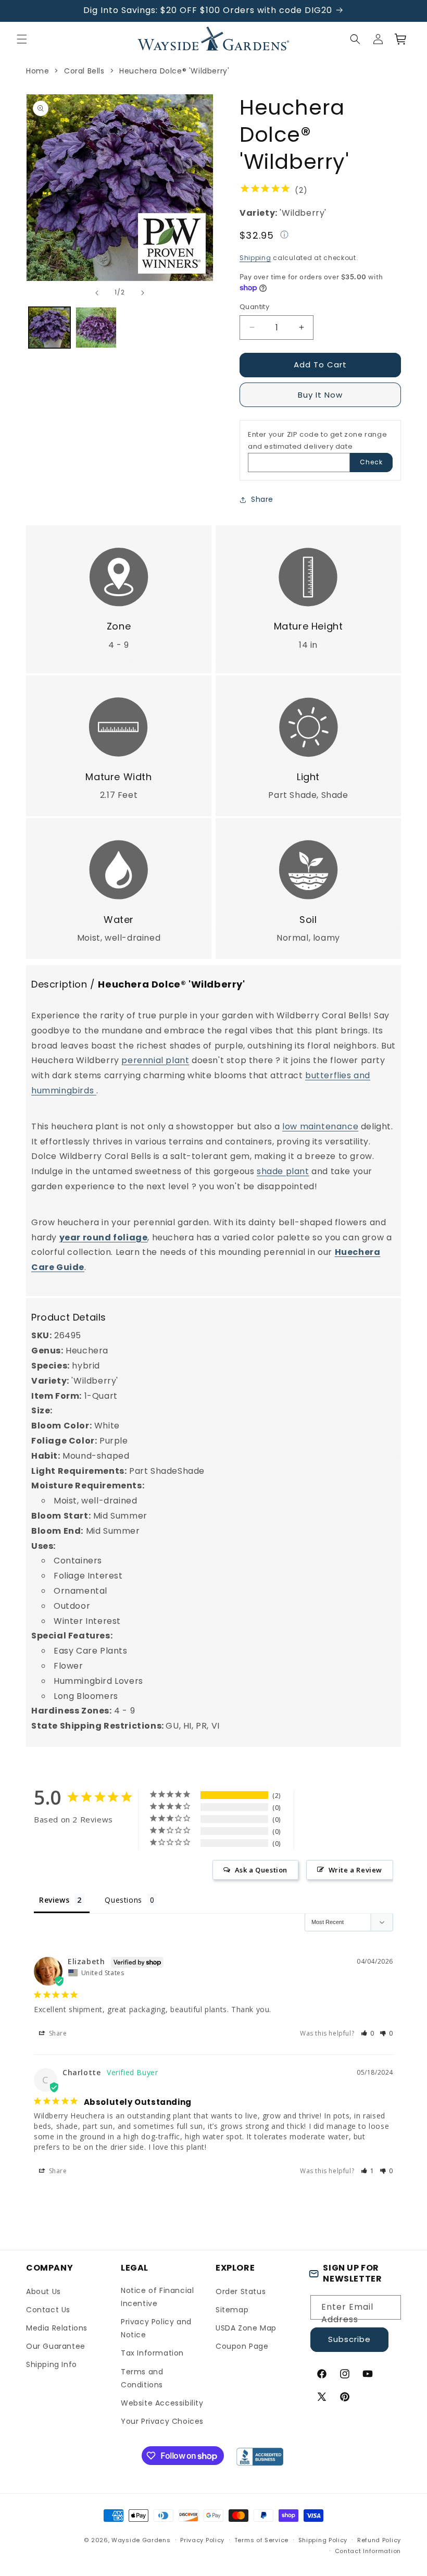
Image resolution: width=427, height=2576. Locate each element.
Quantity (254, 307)
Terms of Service (261, 2540)
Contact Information (368, 2551)
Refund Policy (379, 2540)
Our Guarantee (56, 2346)
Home (37, 71)
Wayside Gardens (141, 2540)
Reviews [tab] (54, 1900)
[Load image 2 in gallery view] (96, 328)
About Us (43, 2291)
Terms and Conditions (142, 2378)
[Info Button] (284, 236)
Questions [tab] (123, 1900)
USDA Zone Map (246, 2328)
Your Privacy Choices (162, 2421)
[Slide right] (143, 293)
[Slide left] (97, 293)
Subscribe (349, 2339)
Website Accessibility (162, 2403)
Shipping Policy (323, 2540)
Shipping (255, 258)
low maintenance (320, 1126)
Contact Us (48, 2310)
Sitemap (232, 2310)
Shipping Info (52, 2364)
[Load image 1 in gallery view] (49, 328)
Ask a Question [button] (261, 1870)
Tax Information (152, 2353)
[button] (22, 39)
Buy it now (320, 395)
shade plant (283, 1171)
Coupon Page (242, 2346)
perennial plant (155, 1060)
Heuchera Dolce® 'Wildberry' (174, 71)
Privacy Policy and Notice (156, 2328)
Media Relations (57, 2328)
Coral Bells (84, 71)
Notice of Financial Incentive (157, 2297)
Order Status (241, 2291)
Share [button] (262, 499)
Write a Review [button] (355, 1870)
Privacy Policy (202, 2540)
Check (371, 462)
